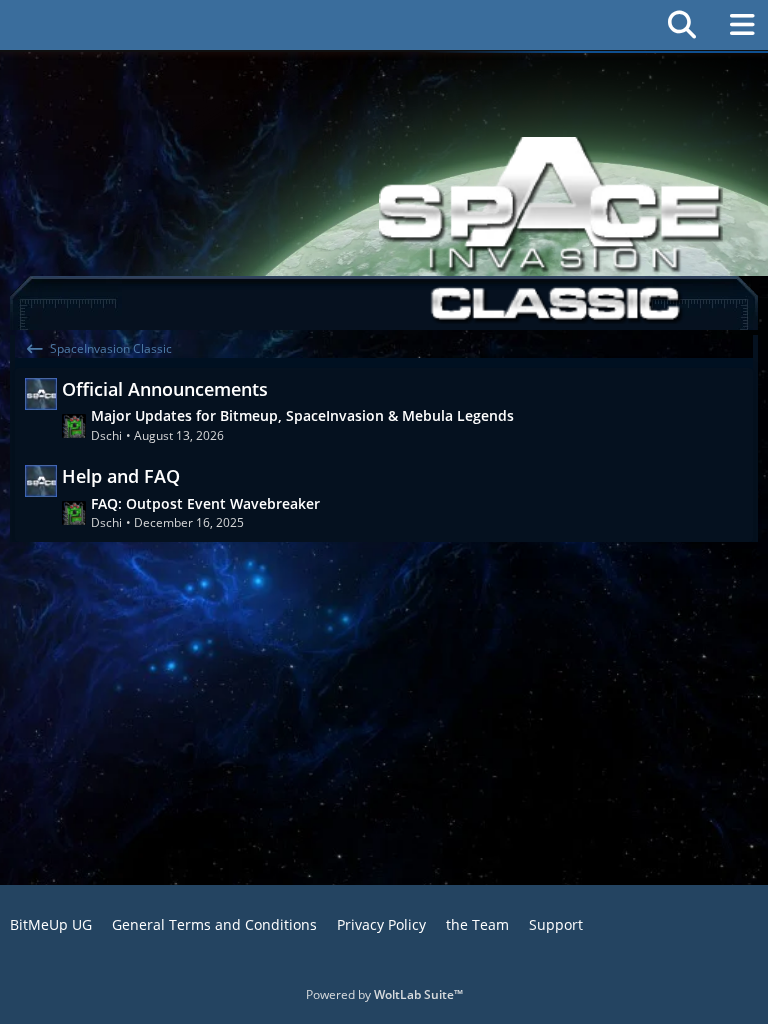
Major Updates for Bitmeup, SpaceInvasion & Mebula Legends (302, 415)
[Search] (682, 25)
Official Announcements (165, 389)
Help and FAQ (121, 476)
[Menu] (742, 25)
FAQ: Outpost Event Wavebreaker (205, 503)
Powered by (384, 994)
